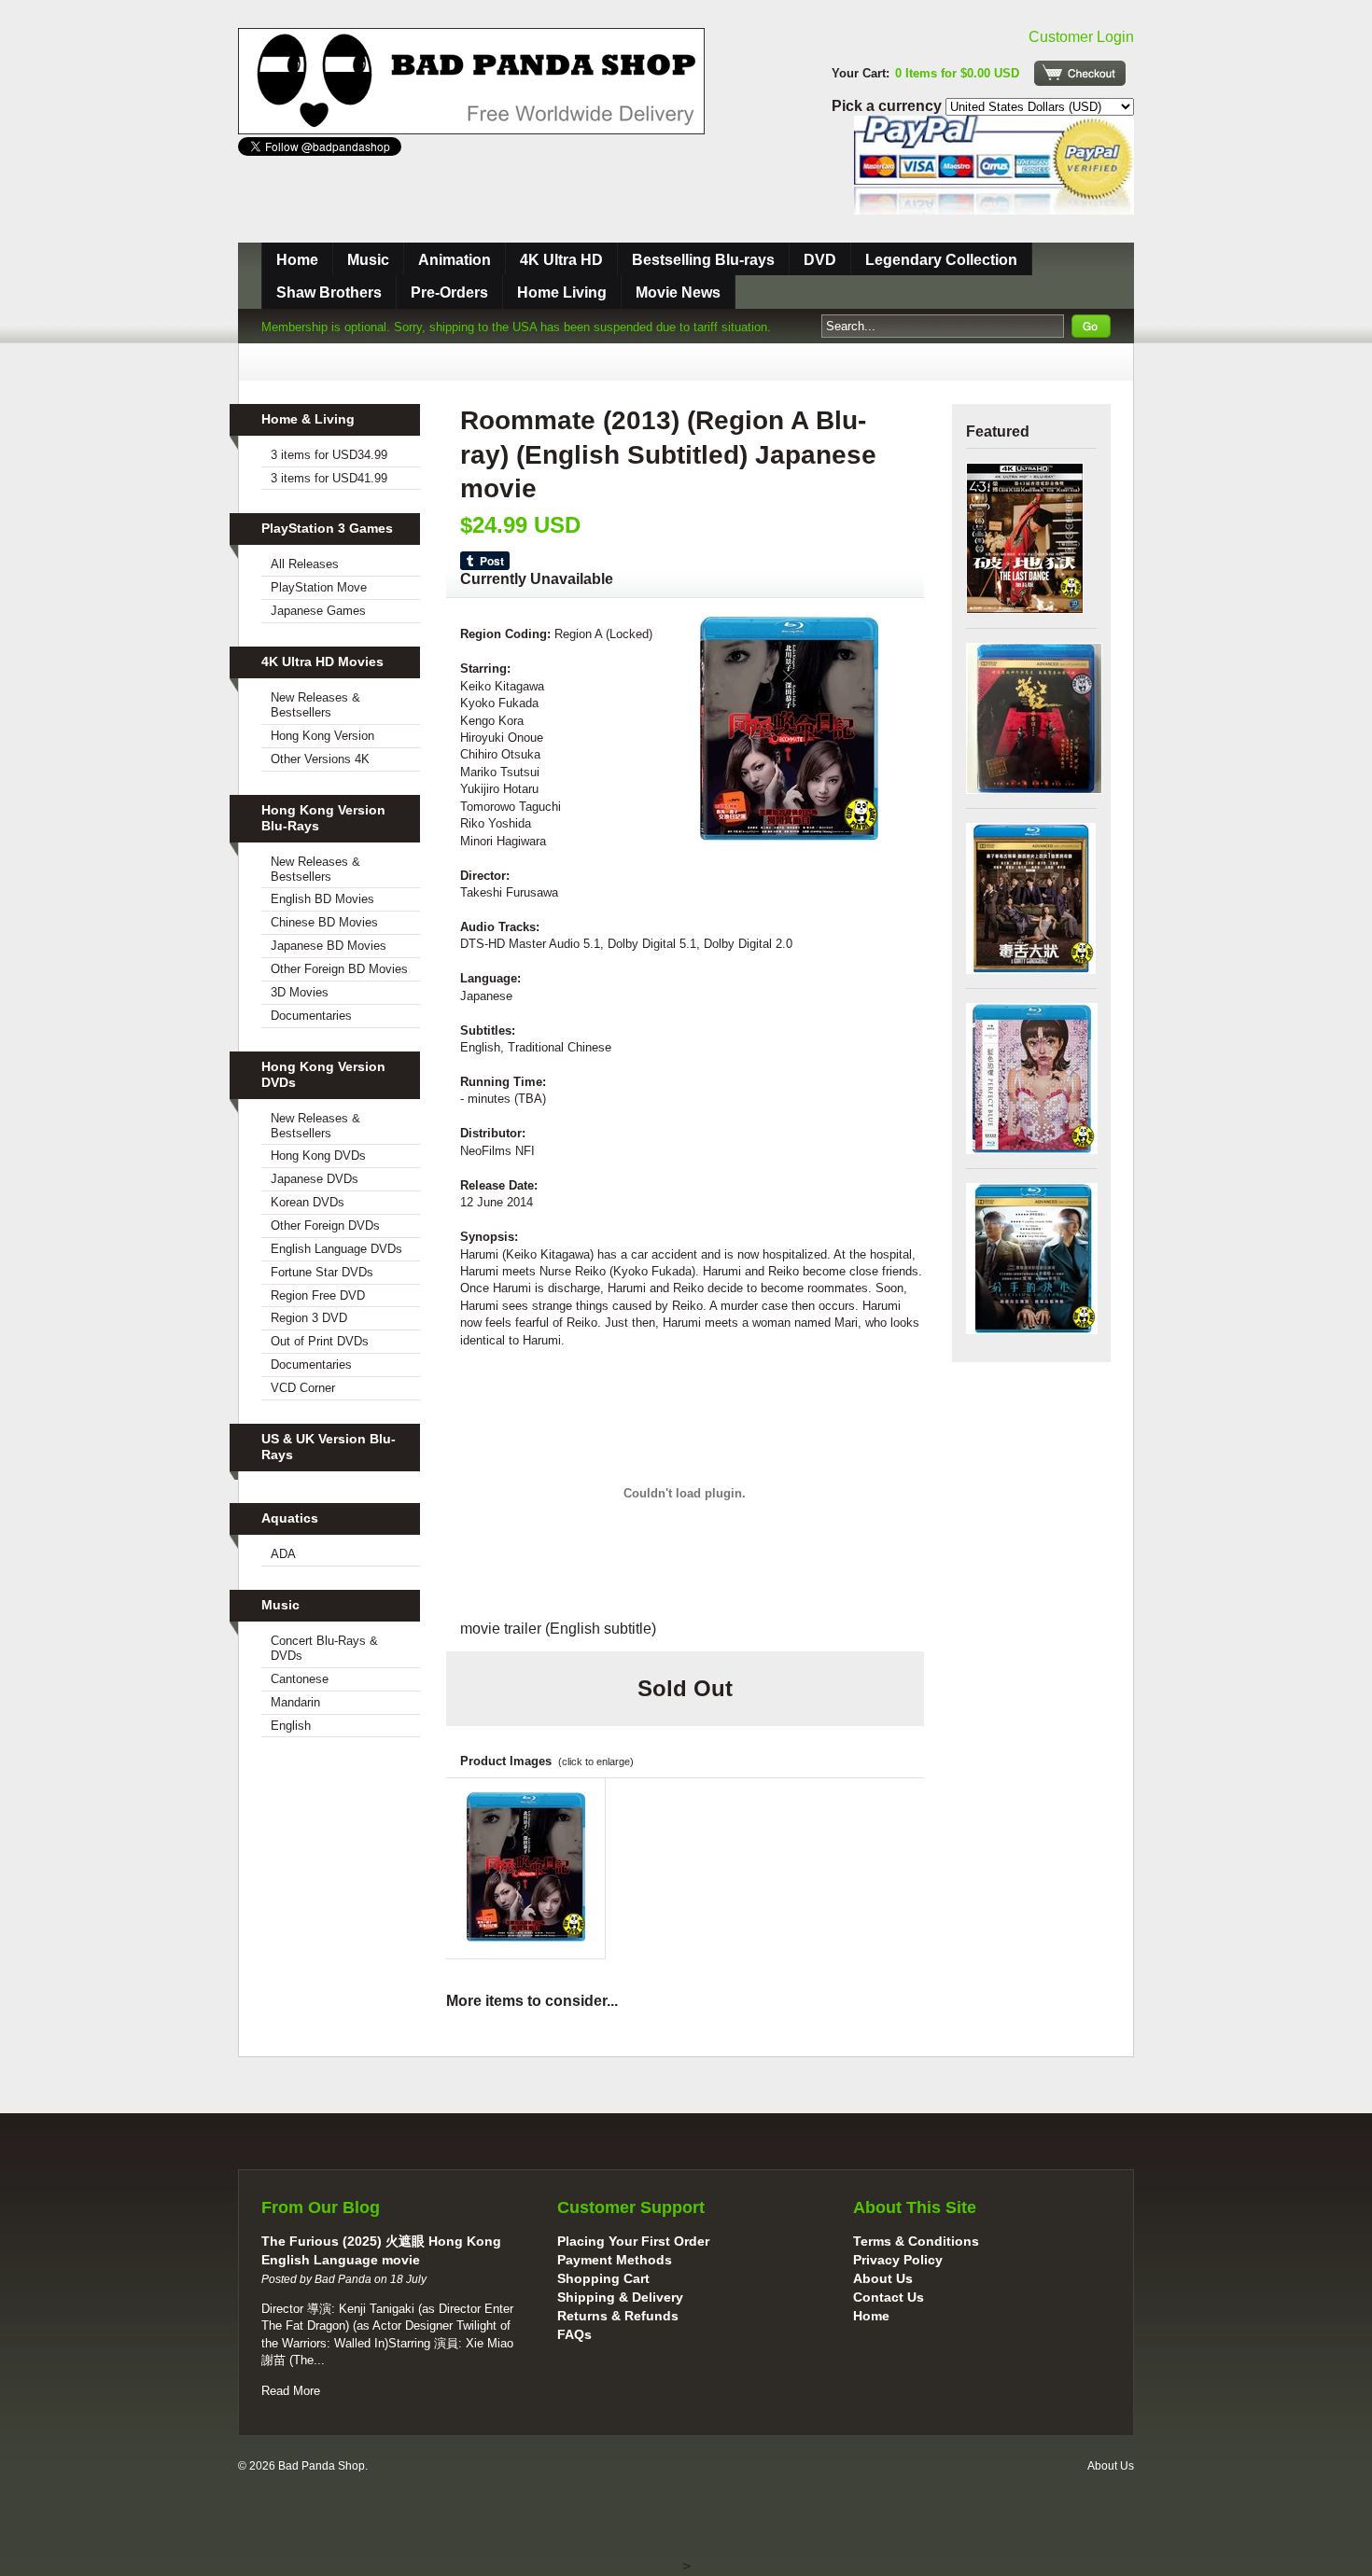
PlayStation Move (319, 587)
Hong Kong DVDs (318, 1156)
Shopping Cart (603, 2278)
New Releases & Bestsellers (315, 705)
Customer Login (1081, 37)
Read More (291, 2391)
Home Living (562, 292)
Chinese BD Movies (324, 922)
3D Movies (300, 992)
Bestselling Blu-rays (703, 260)
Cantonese (300, 1679)
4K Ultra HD (561, 260)
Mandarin (295, 1702)
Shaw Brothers (329, 292)
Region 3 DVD (309, 1318)
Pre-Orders (449, 292)
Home (297, 260)
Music (368, 260)
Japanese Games (318, 611)
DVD (820, 260)
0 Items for (957, 73)
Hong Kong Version (322, 736)
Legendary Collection (941, 260)
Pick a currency (889, 106)
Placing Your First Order (633, 2241)
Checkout (1080, 73)
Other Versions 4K (320, 759)
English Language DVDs (336, 1249)
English (291, 1726)
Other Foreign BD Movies (339, 969)
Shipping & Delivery (620, 2297)
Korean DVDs (308, 1202)
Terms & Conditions (916, 2241)
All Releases (305, 564)
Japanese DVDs (315, 1179)
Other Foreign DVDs (325, 1225)
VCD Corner (303, 1388)
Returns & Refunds (618, 2316)
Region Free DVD (318, 1295)
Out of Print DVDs (320, 1341)
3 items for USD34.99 (329, 455)
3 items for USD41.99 (329, 478)
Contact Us (889, 2297)
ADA (283, 1554)
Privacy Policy (898, 2260)
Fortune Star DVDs (322, 1272)
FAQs (574, 2334)
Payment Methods (615, 2260)
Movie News (678, 292)
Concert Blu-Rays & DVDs (324, 1648)
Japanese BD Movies (329, 946)
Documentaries (311, 1016)
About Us (883, 2278)
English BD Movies (322, 899)
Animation (455, 260)
